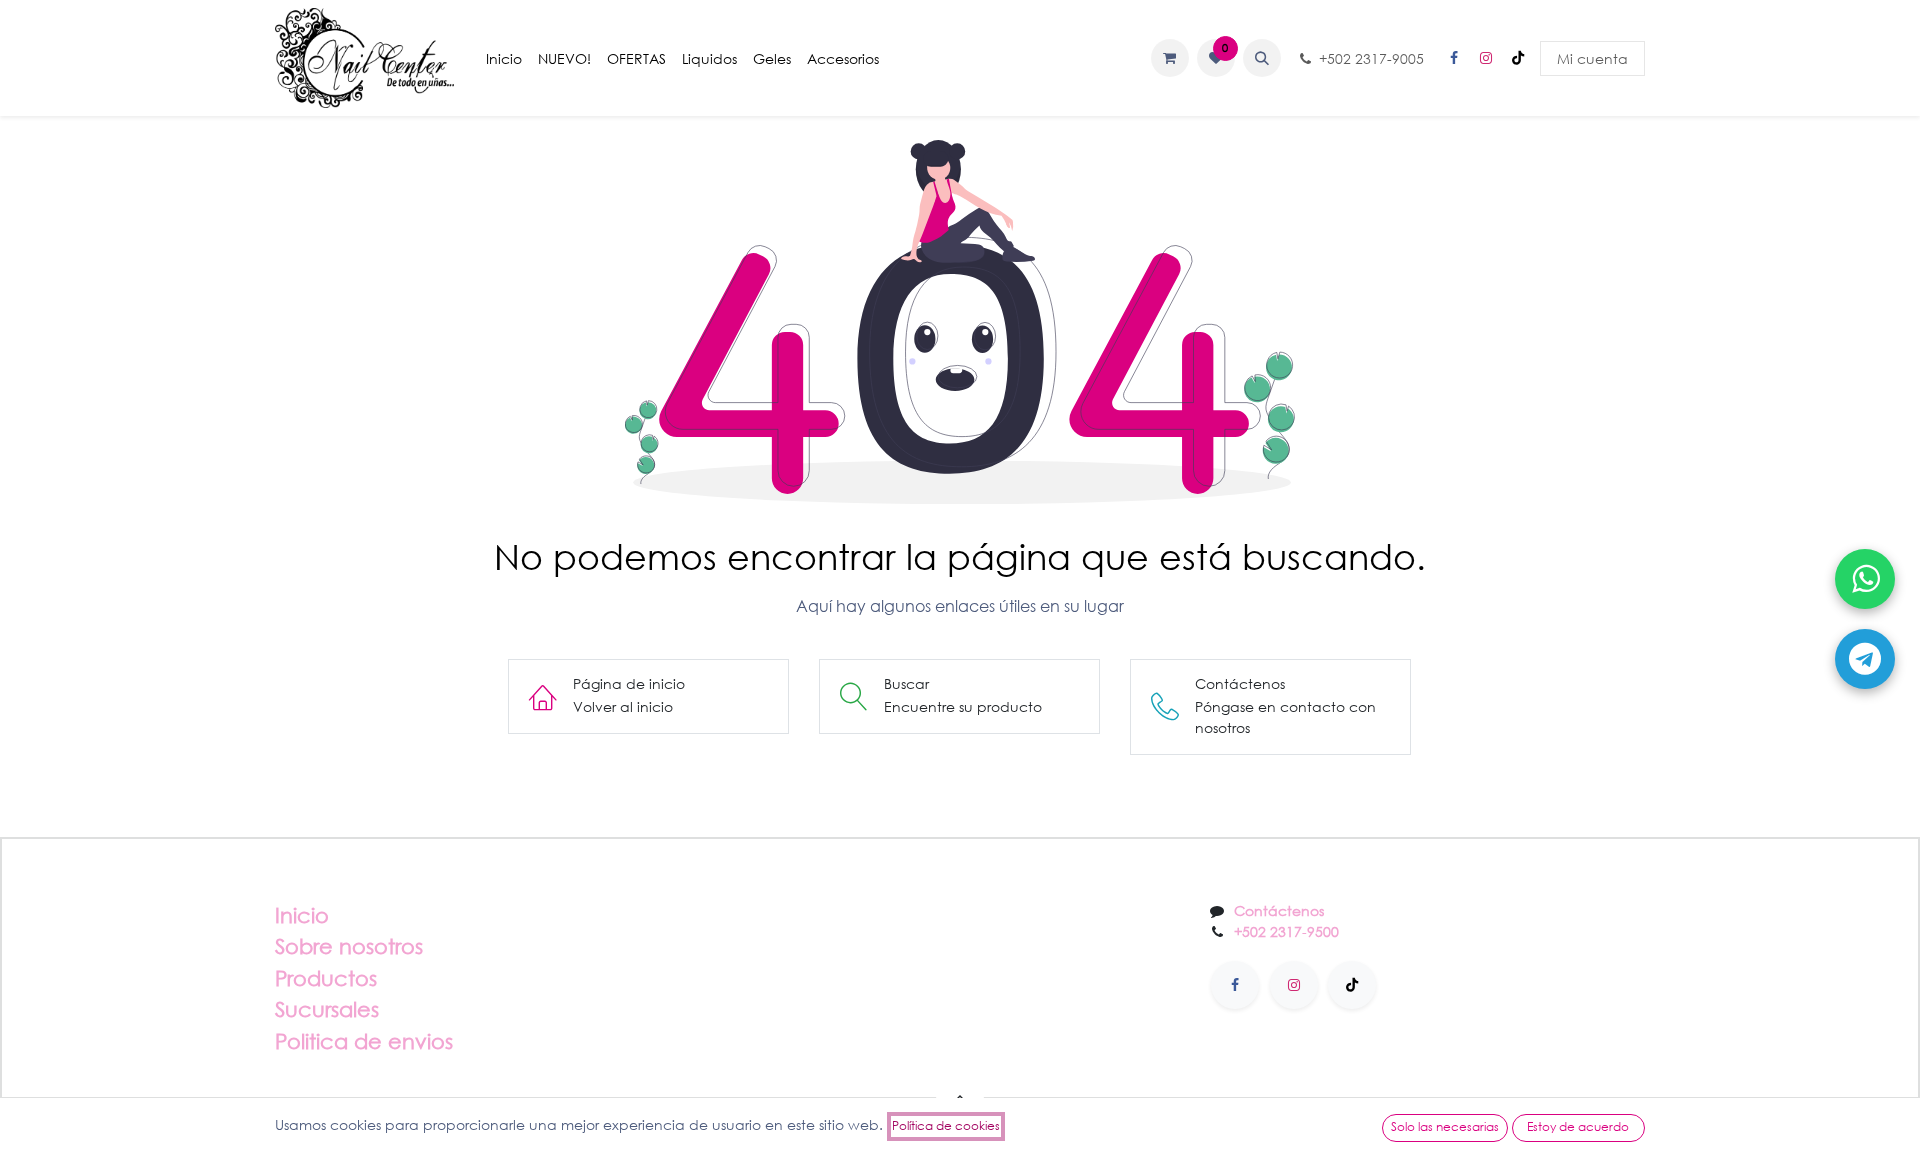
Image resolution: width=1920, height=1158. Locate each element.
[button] (1262, 58)
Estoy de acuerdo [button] (1578, 1126)
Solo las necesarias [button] (1445, 1126)
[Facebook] (1454, 58)
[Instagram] (1486, 58)
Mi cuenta (1592, 58)
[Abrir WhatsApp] (1865, 579)
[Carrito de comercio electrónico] (1170, 58)
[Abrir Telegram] (1865, 659)
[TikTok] (1518, 58)
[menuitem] (504, 58)
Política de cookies (946, 1125)
